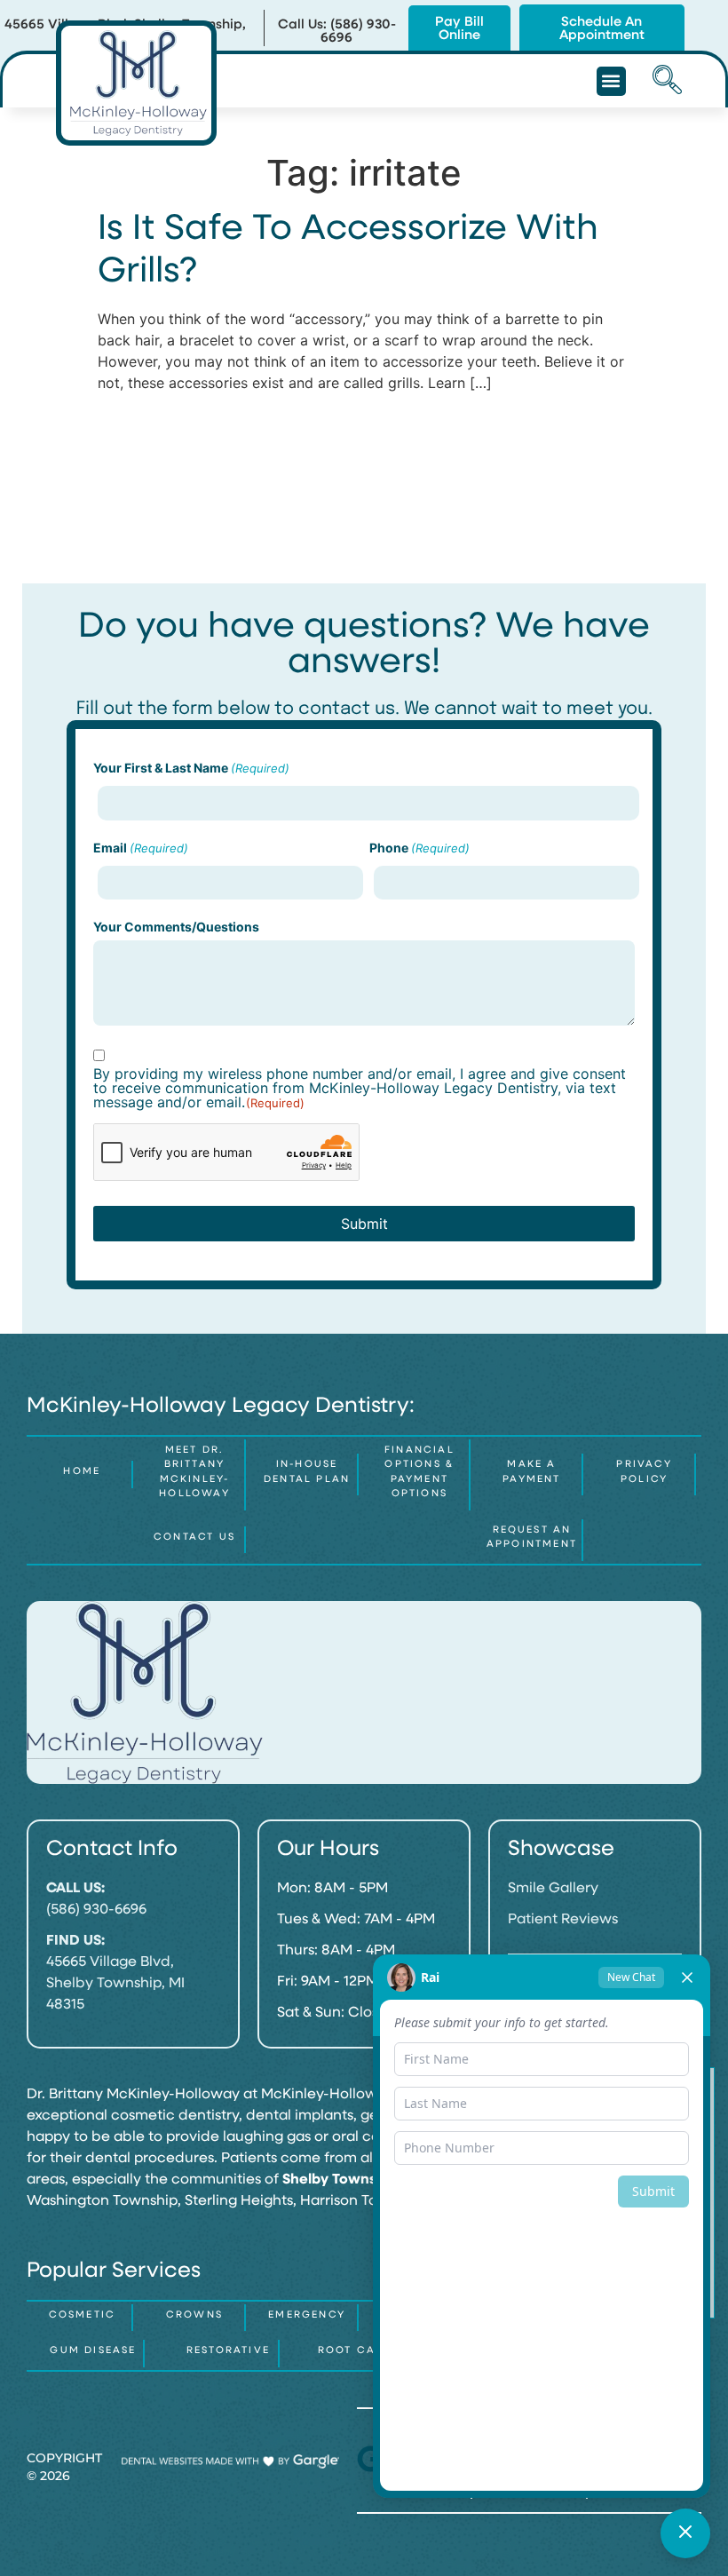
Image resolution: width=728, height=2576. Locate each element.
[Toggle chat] (685, 2533)
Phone (419, 848)
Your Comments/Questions (176, 927)
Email (141, 848)
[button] (611, 81)
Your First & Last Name (191, 768)
